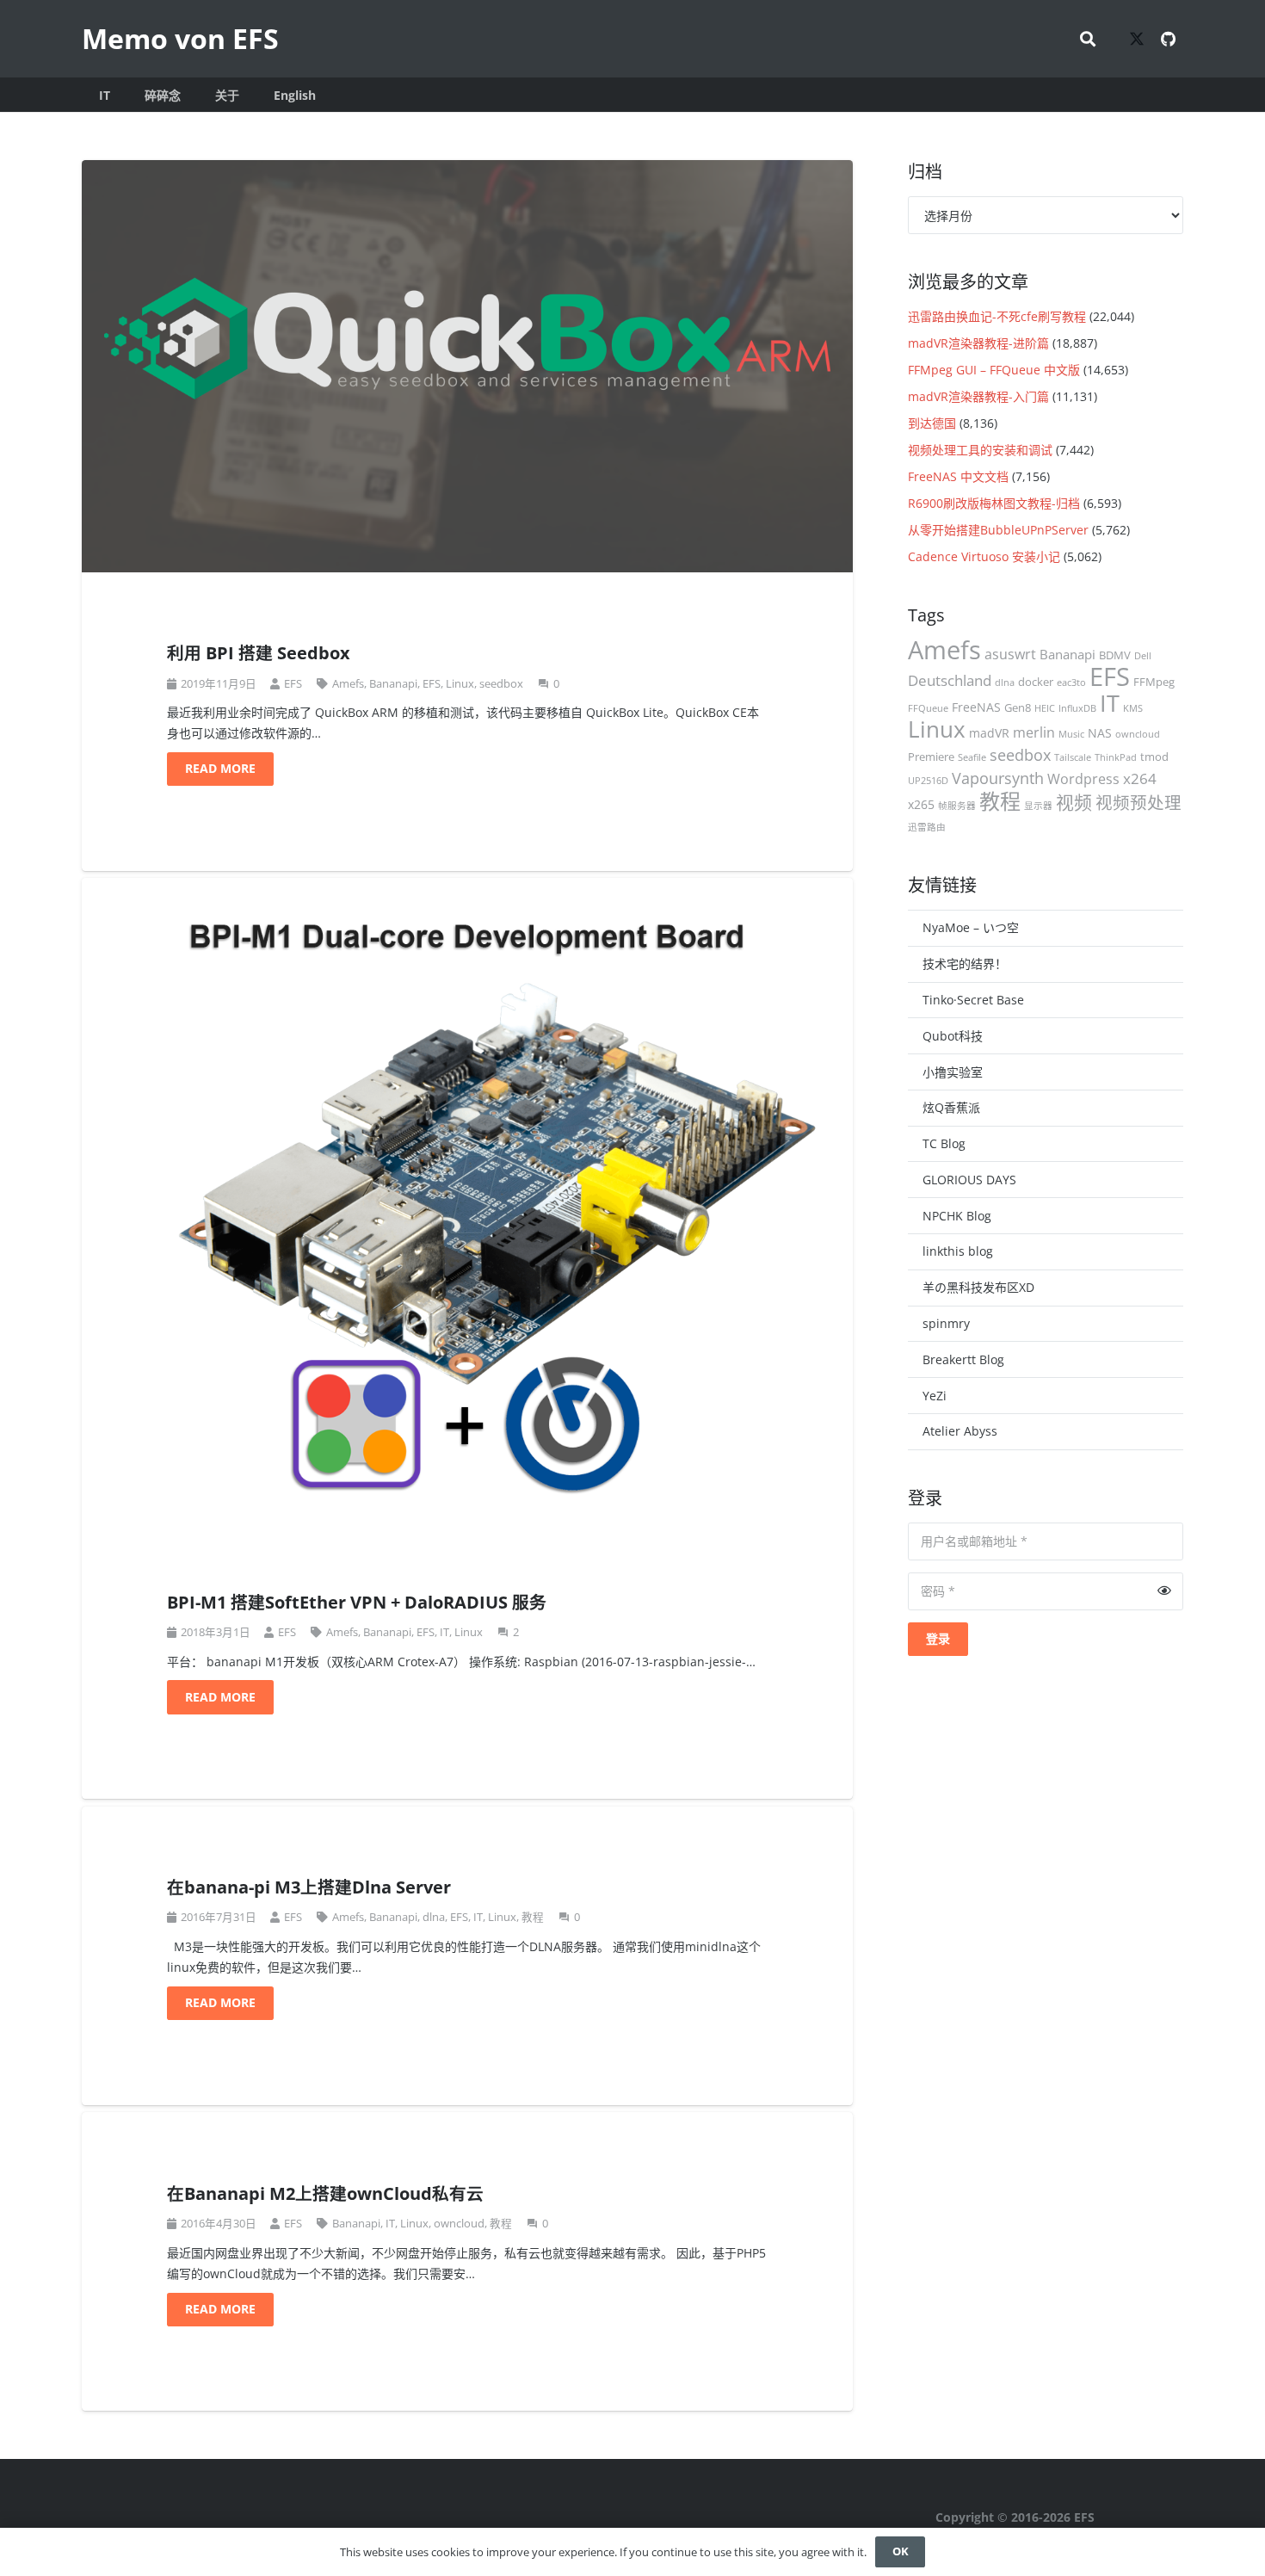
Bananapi (393, 684)
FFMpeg (1154, 682)
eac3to (1071, 683)
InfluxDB (1077, 708)
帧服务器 (957, 806)
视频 (1074, 802)
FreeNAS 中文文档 (958, 476)
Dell (1143, 656)
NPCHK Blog (957, 1216)
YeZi (935, 1396)
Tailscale (1073, 757)
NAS (1100, 733)
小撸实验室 (953, 1072)
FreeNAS (976, 707)
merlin (1034, 732)
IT (444, 1632)
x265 (921, 804)
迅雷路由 (927, 827)
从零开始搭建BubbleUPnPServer (998, 530)
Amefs (348, 684)
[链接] (1060, 2517)
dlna (434, 1917)
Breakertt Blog (963, 1359)
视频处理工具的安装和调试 (980, 450)
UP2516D (928, 781)
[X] (1137, 39)
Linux (460, 684)
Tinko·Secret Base (973, 1000)
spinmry (946, 1323)
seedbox (501, 684)
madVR (989, 733)
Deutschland (950, 680)
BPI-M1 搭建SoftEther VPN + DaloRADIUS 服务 (357, 1602)
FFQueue (928, 708)
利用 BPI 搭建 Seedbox (259, 653)
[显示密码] (1164, 1591)
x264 (1140, 778)
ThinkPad (1116, 757)
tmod (1154, 757)
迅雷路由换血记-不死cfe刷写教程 (997, 316)
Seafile (972, 757)
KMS (1133, 708)
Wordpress (1083, 779)
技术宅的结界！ (965, 964)
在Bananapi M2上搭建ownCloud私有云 (325, 2193)
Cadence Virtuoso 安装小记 (984, 556)
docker (1036, 682)
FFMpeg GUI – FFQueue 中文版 (994, 370)
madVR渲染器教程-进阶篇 (978, 343)
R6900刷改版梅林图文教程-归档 (994, 503)
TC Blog (944, 1143)
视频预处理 (1138, 803)
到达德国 (932, 423)
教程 (533, 1917)
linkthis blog (958, 1251)
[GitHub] (1168, 39)
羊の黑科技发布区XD (978, 1287)
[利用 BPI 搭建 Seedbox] (467, 366)
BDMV (1115, 655)
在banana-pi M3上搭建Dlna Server (309, 1887)
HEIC (1045, 708)
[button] (1088, 39)
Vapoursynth (998, 778)
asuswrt (1010, 654)
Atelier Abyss (960, 1431)
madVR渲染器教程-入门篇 (978, 396)
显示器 (1038, 806)
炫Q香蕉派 (951, 1107)
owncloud (459, 2224)
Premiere (931, 757)
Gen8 (1018, 707)
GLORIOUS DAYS (969, 1180)
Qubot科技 (953, 1036)
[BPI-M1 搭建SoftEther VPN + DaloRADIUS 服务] (467, 1199)
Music (1071, 734)
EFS (293, 684)
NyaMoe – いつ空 (971, 927)
